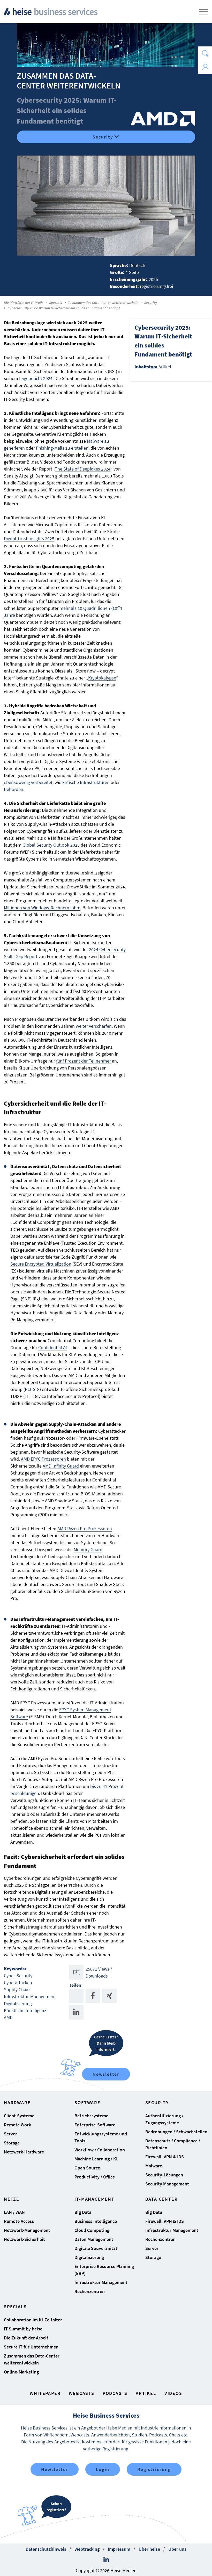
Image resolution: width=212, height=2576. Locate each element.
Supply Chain (17, 1990)
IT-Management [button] (94, 2199)
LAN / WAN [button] (14, 2212)
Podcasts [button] (115, 2393)
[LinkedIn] (106, 2560)
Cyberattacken (18, 1983)
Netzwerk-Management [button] (27, 2230)
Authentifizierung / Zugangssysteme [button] (164, 2119)
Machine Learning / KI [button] (96, 2159)
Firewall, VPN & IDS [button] (165, 2157)
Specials (56, 303)
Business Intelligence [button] (96, 2221)
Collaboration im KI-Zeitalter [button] (33, 2320)
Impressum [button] (119, 2549)
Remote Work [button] (17, 2125)
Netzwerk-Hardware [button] (24, 2152)
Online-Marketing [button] (21, 2372)
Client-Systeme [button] (19, 2116)
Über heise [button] (149, 2549)
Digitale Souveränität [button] (96, 2248)
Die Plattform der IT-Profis (24, 303)
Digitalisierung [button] (89, 2257)
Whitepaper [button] (45, 2393)
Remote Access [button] (19, 2221)
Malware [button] (154, 2166)
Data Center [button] (162, 2199)
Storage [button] (12, 2143)
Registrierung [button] (154, 2469)
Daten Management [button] (94, 2239)
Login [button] (103, 2469)
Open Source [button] (87, 2168)
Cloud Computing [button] (92, 2230)
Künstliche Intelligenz (25, 2010)
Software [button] (87, 2103)
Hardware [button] (17, 2103)
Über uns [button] (177, 2549)
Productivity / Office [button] (95, 2177)
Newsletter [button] (55, 2469)
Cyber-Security (18, 1976)
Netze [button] (12, 2199)
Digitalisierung (18, 2003)
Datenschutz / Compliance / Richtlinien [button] (173, 2144)
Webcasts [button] (81, 2393)
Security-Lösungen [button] (164, 2175)
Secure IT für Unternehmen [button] (31, 2347)
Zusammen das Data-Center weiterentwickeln (103, 303)
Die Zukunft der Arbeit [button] (26, 2338)
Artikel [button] (146, 2393)
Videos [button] (173, 2393)
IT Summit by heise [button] (23, 2329)
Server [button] (10, 2134)
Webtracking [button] (87, 2549)
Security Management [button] (167, 2184)
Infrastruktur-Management (30, 1996)
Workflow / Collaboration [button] (100, 2150)
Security (103, 137)
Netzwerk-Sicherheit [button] (24, 2239)
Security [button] (157, 2103)
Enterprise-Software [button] (95, 2125)
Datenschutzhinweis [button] (46, 2549)
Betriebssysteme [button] (91, 2116)
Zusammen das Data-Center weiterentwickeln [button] (32, 2359)
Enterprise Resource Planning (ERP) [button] (104, 2270)
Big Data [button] (83, 2212)
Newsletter (106, 2074)
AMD (8, 2017)
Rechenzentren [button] (90, 2291)
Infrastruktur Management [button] (101, 2282)
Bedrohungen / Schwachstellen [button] (176, 2132)
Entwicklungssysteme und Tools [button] (101, 2137)
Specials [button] (15, 2307)
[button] (205, 53)
